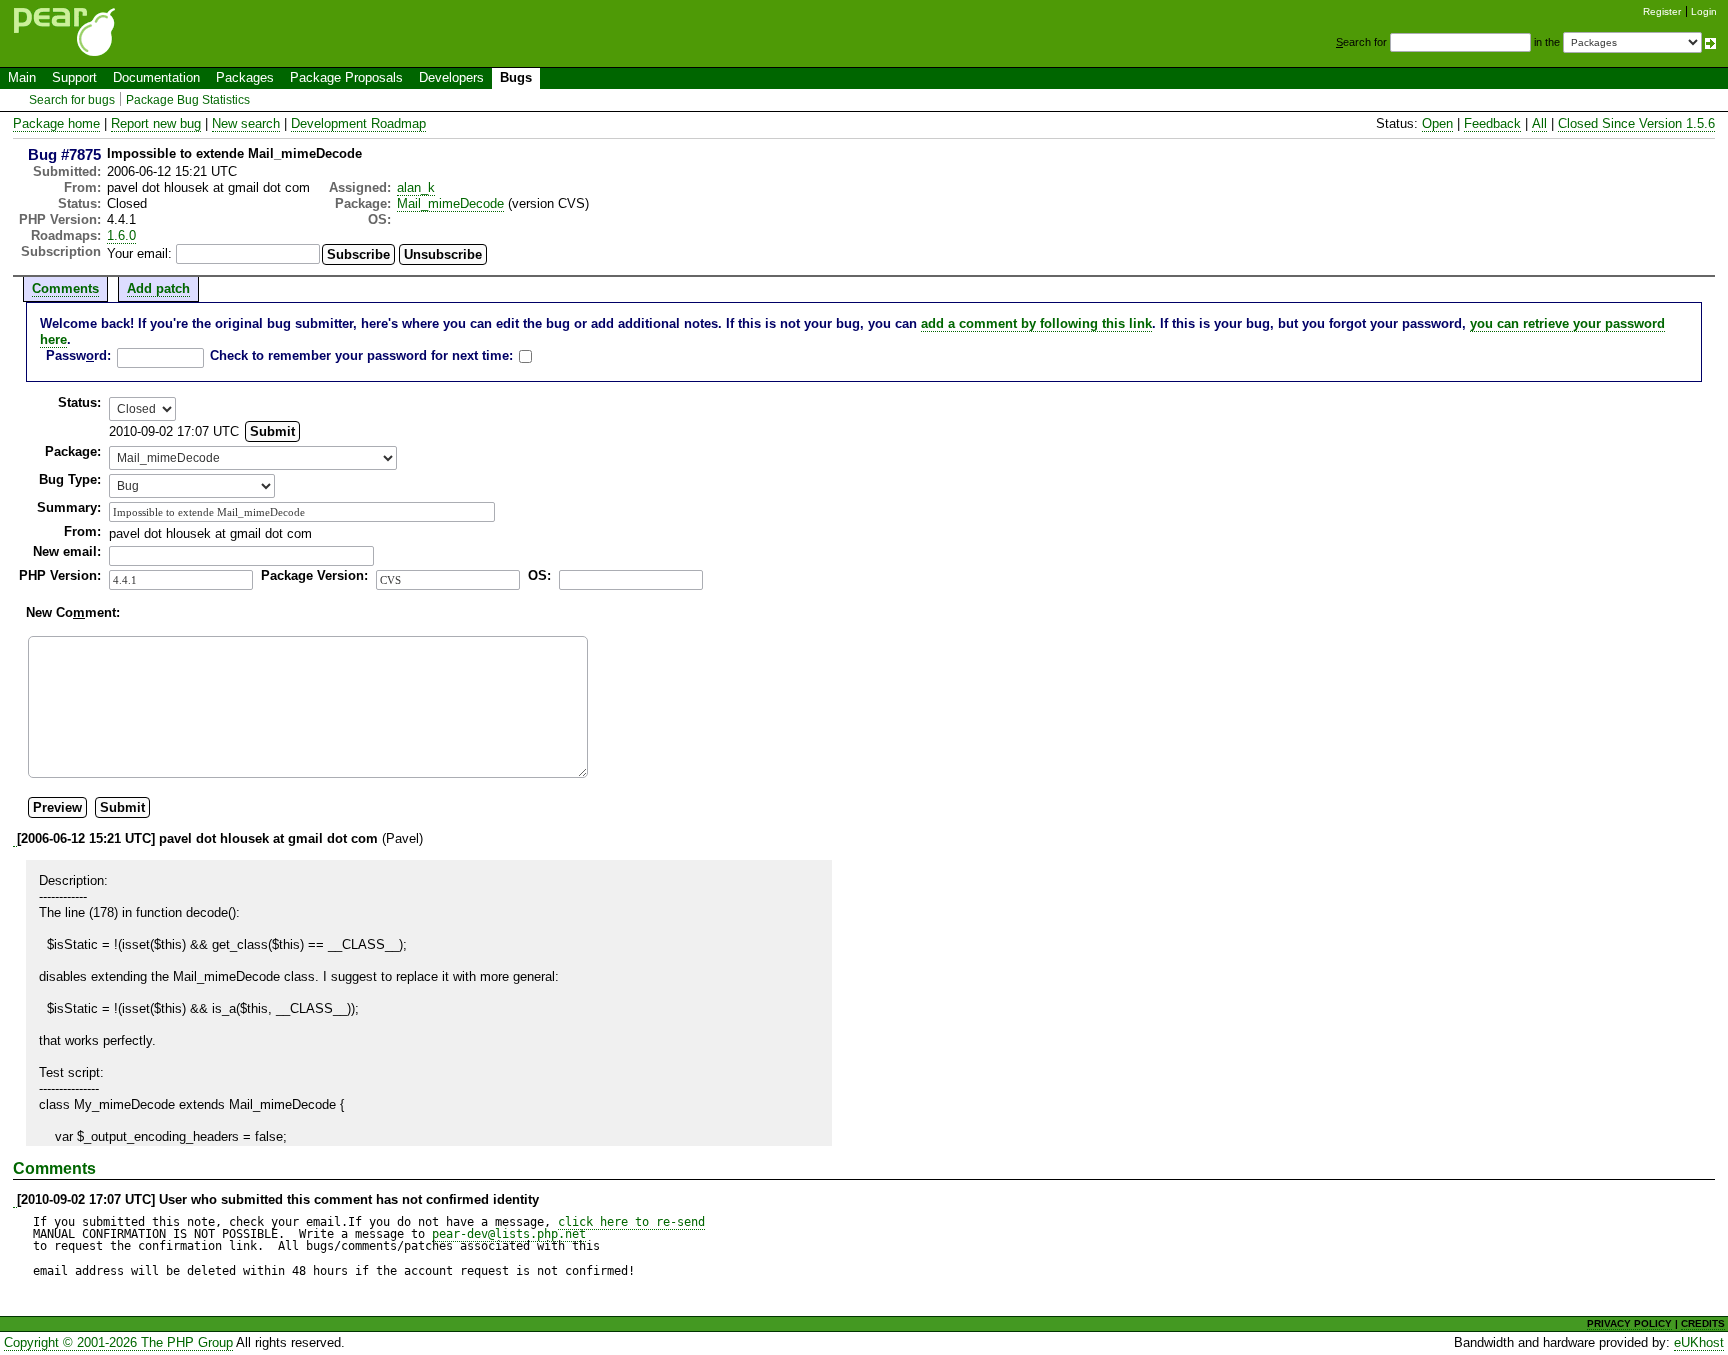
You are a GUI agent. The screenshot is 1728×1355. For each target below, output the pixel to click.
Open (1437, 123)
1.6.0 (121, 235)
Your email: (139, 253)
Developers (451, 77)
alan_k (416, 187)
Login (1704, 11)
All (1539, 123)
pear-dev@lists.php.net (509, 1234)
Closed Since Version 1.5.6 (1636, 123)
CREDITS (1703, 1323)
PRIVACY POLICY (1629, 1323)
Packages (245, 77)
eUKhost (1699, 1342)
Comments (65, 288)
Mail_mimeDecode (450, 203)
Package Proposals (346, 77)
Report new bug (156, 123)
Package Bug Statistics (188, 100)
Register (1662, 11)
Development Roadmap (358, 123)
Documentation (156, 77)
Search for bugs (72, 100)
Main (22, 77)
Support (74, 77)
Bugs (516, 77)
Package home (56, 123)
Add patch (158, 288)
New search (246, 123)
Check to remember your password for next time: (361, 355)
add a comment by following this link (1036, 323)
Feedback (1492, 123)
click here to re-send (631, 1222)
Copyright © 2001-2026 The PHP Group (118, 1342)
